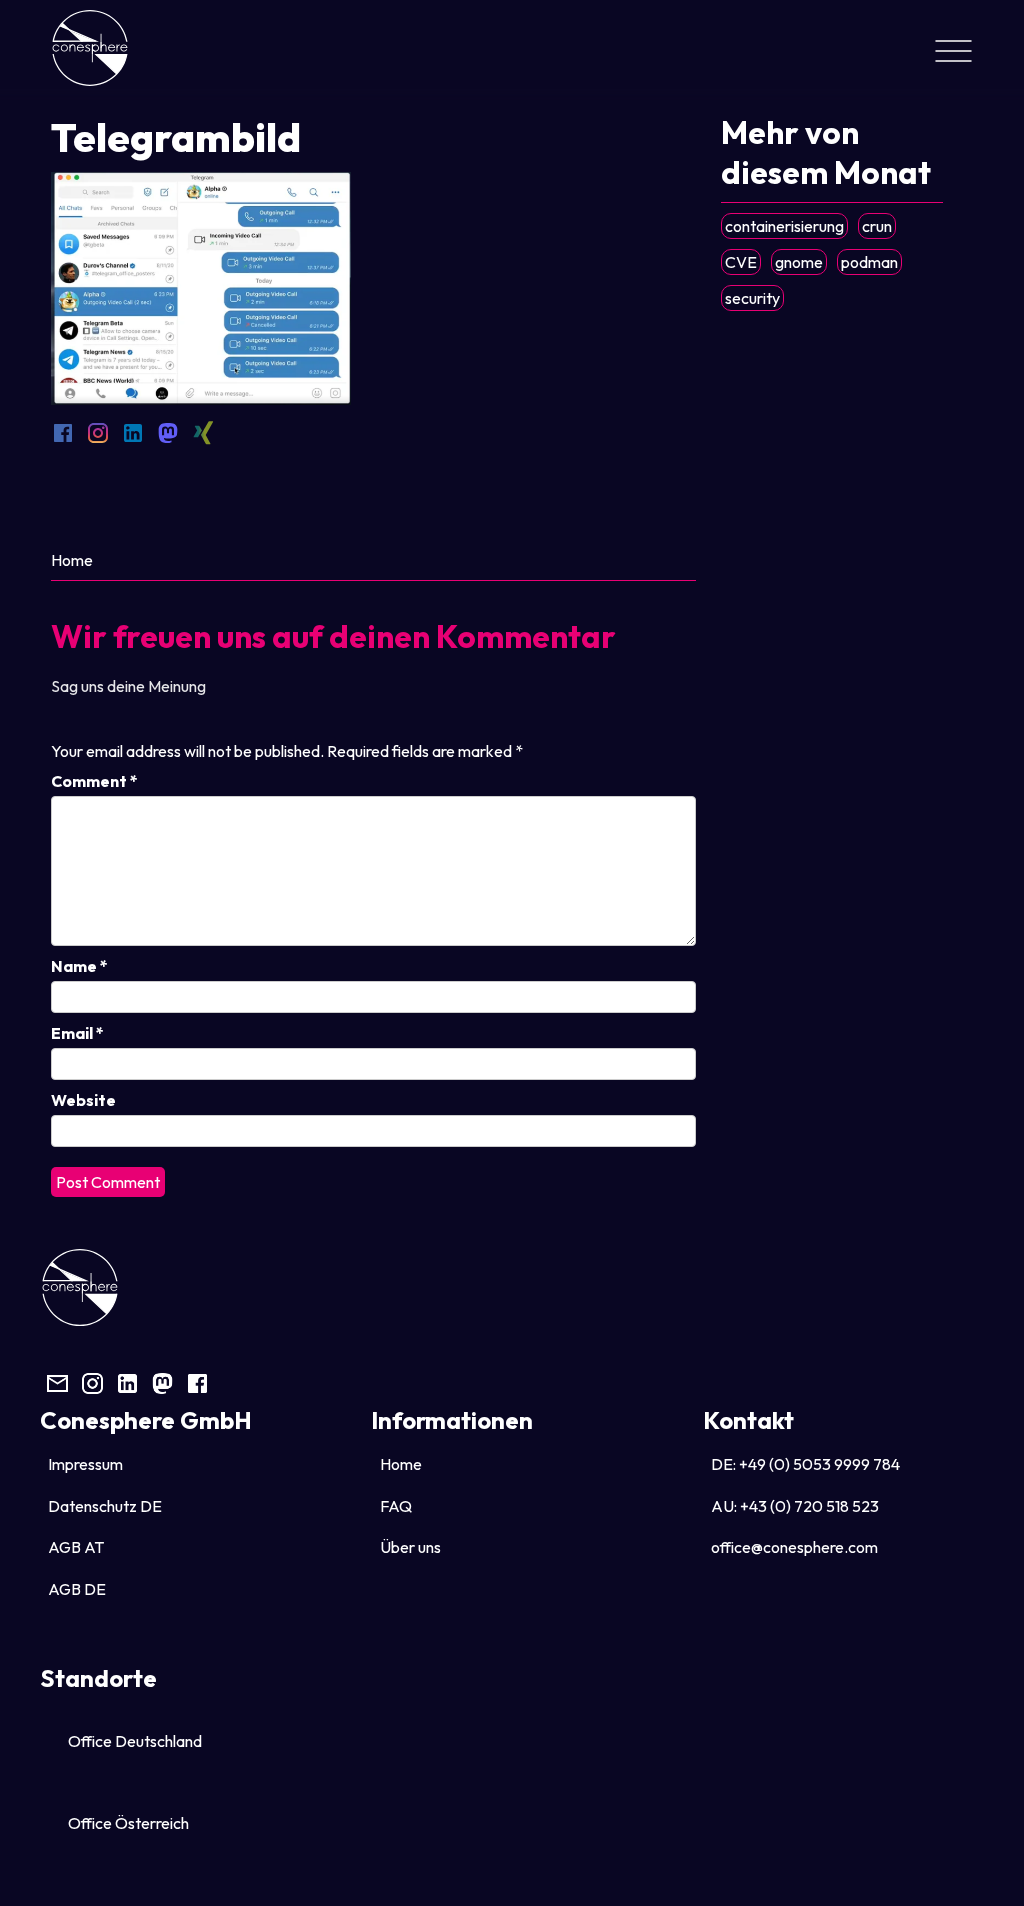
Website (83, 1100)
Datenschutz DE (105, 1506)
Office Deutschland (135, 1741)
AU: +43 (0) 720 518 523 (795, 1506)
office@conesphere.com (794, 1547)
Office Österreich (128, 1823)
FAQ (396, 1506)
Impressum (85, 1464)
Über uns (410, 1547)
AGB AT (76, 1547)
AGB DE (77, 1589)
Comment (94, 781)
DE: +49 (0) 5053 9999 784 (805, 1464)
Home (72, 560)
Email (77, 1033)
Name (79, 966)
